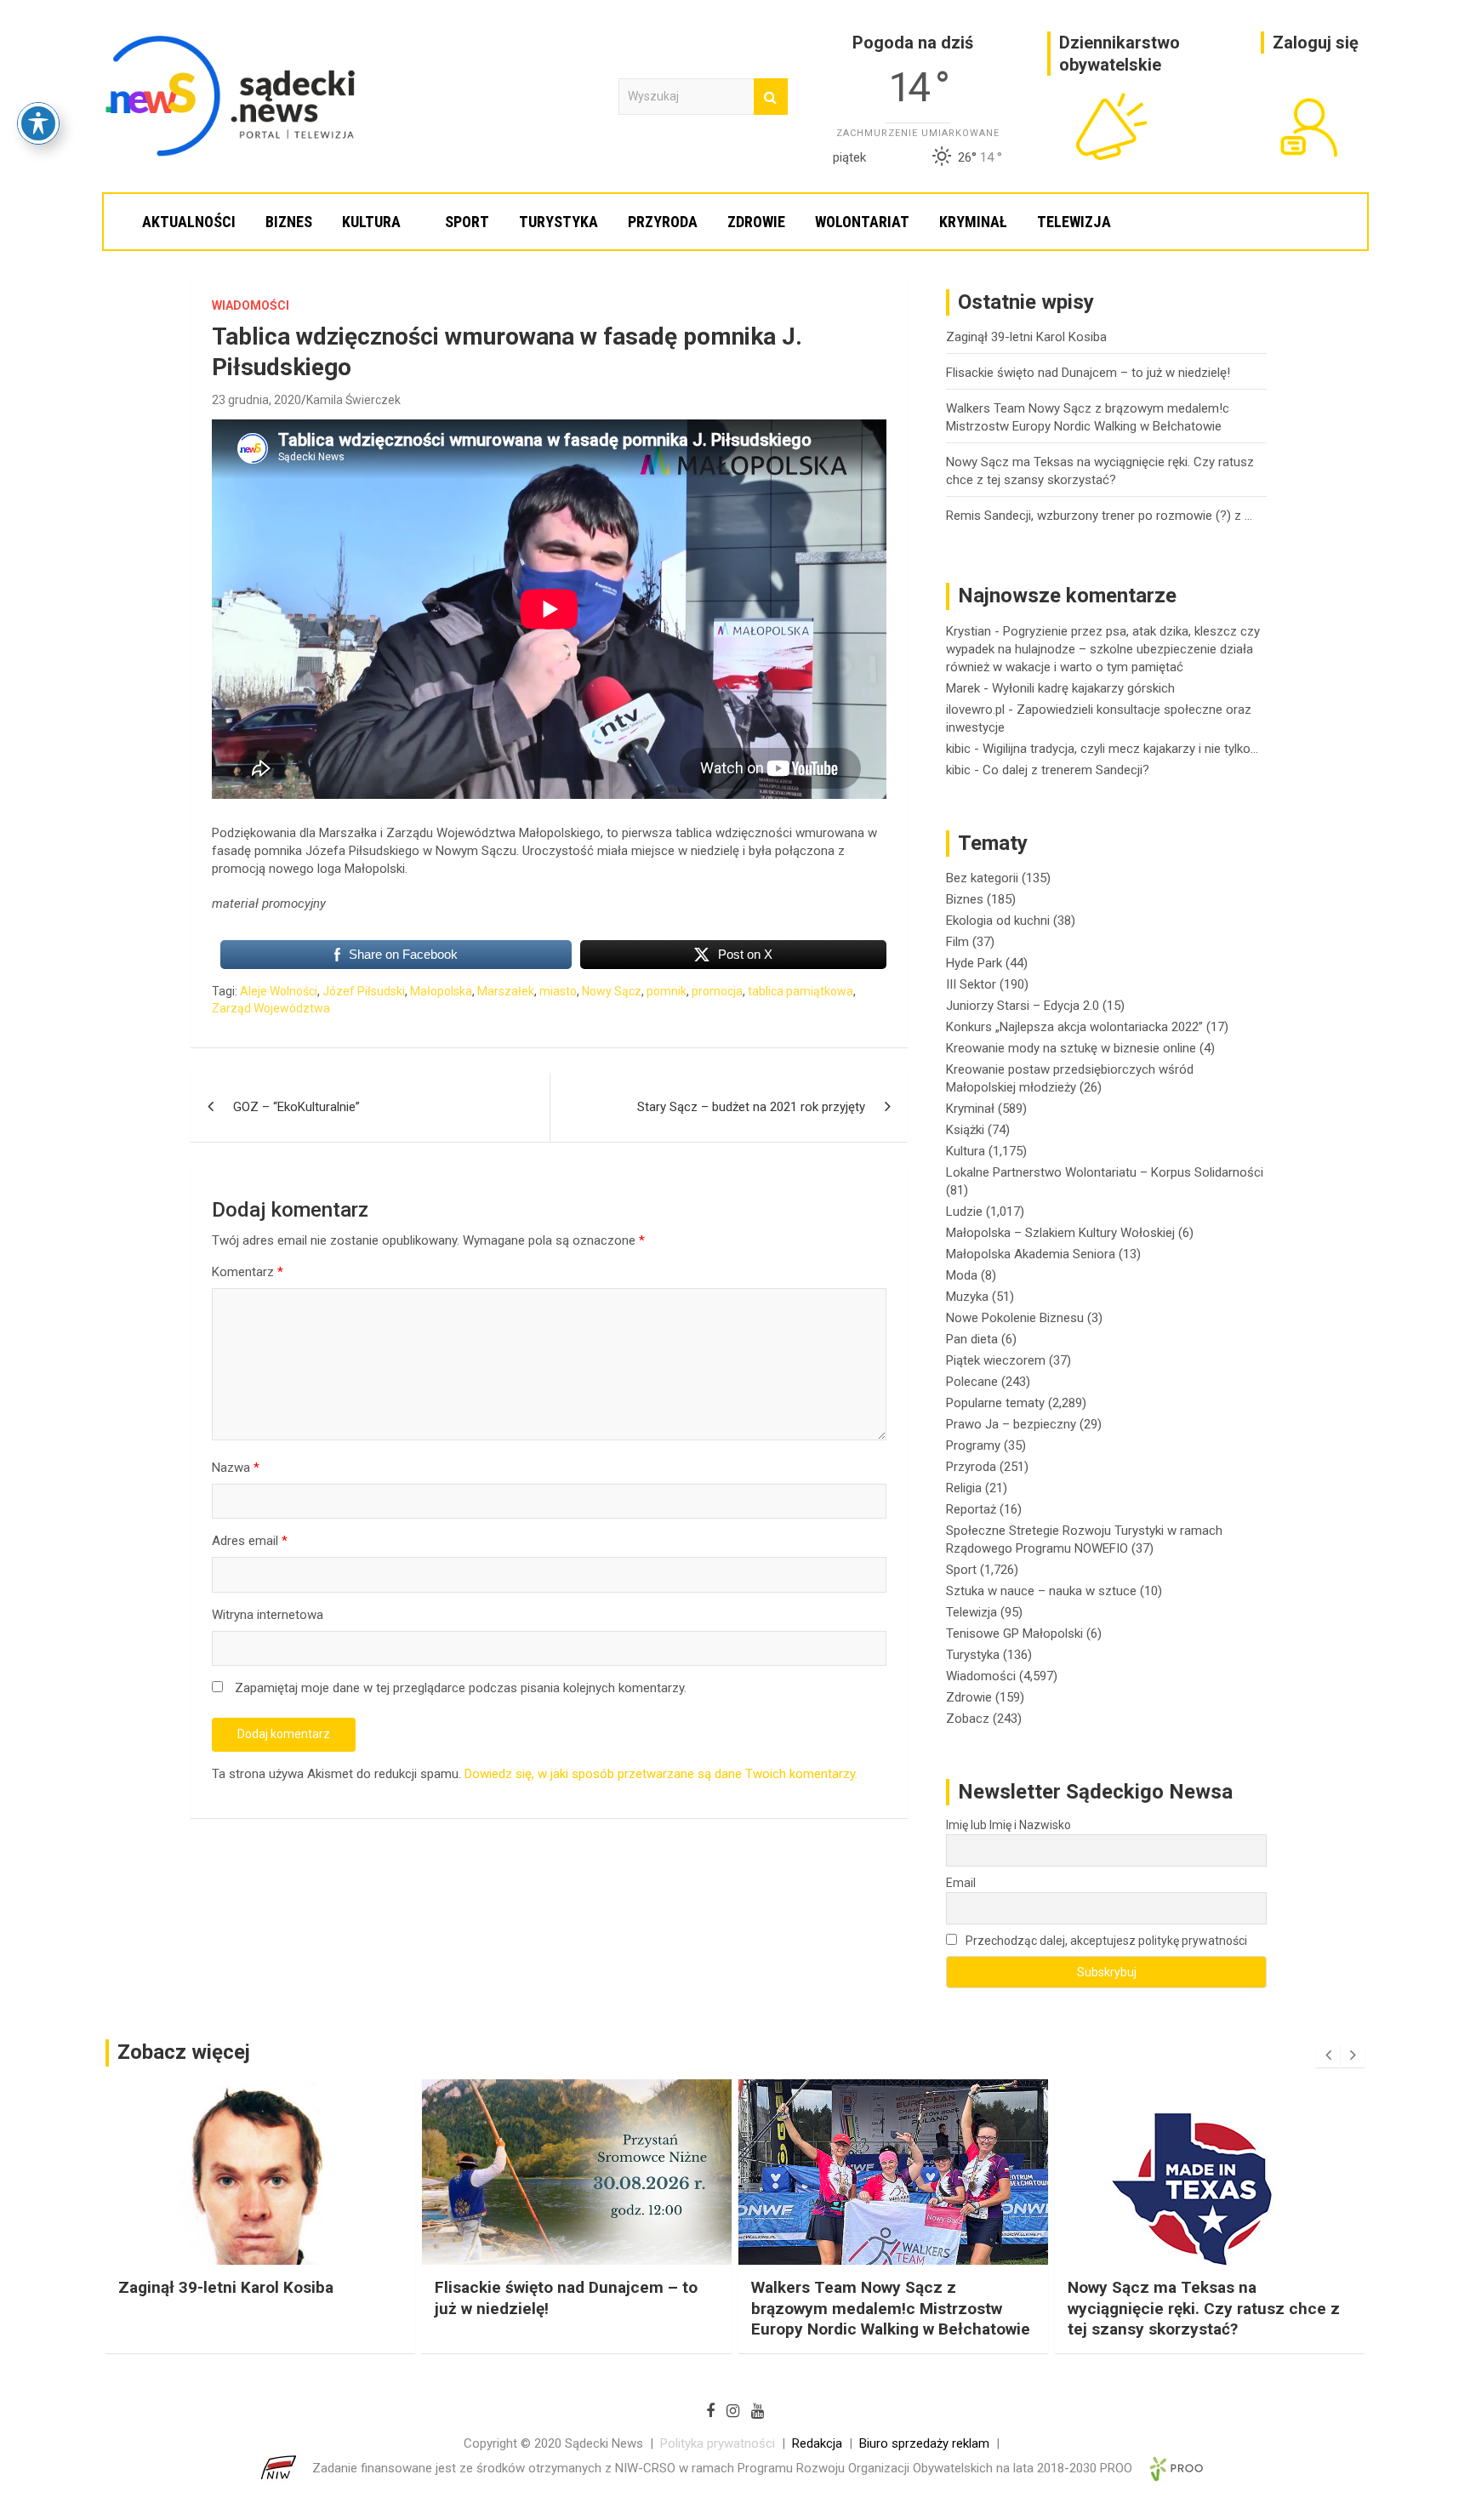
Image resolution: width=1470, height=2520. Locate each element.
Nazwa (236, 1468)
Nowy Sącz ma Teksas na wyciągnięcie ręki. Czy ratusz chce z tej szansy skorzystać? (887, 2308)
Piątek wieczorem (996, 1360)
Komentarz (248, 1272)
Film (957, 942)
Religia (964, 1488)
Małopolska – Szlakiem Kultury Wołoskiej (1060, 1233)
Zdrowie (756, 222)
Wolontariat (862, 222)
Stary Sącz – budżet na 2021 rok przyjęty (751, 1107)
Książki (965, 1130)
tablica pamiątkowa (801, 991)
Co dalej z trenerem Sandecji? (1066, 770)
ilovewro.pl (975, 710)
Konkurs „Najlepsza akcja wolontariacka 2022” (1074, 1027)
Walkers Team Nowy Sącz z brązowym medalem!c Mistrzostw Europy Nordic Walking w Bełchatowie (574, 2308)
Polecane (972, 1382)
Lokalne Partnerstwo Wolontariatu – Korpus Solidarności (1105, 1172)
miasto (558, 991)
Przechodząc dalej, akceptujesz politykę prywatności (1105, 1941)
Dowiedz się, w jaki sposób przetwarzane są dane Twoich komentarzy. (661, 1774)
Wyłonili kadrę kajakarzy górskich (1083, 688)
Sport (467, 222)
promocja (717, 991)
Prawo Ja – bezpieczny (1011, 1424)
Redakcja (817, 2443)
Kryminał (973, 222)
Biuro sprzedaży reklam (924, 2443)
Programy (973, 1445)
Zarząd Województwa (271, 1008)
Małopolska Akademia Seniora (1031, 1254)
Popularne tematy (995, 1403)
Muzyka (967, 1297)
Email (961, 1883)
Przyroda (663, 222)
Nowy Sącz (612, 991)
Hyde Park (974, 963)
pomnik (667, 991)
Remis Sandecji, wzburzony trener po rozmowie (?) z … (1099, 516)
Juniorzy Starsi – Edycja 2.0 (1023, 1006)
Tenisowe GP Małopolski (1014, 1633)
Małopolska (441, 991)
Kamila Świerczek (353, 400)
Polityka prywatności (718, 2443)
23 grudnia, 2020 (256, 400)
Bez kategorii (982, 878)
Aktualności (189, 222)
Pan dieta (972, 1339)
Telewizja (1074, 222)
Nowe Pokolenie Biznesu (1015, 1318)
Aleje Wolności (279, 991)
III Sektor (971, 984)
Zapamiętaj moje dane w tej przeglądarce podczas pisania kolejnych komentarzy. (461, 1688)
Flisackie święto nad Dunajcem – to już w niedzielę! (1088, 373)
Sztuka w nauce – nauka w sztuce (1041, 1591)
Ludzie (964, 1212)
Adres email (250, 1541)
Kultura (371, 222)
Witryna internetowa (268, 1615)
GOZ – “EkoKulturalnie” (296, 1107)
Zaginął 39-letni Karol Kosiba (1026, 337)
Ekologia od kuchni (998, 921)
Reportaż (971, 1509)
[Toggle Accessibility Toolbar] (38, 123)
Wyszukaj (771, 97)
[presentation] (1328, 2055)
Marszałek (506, 991)
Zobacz (968, 1719)
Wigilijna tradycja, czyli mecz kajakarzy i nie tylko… (1120, 749)
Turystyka (558, 222)
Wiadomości (251, 305)
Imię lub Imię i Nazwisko (1008, 1825)
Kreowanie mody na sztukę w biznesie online (1071, 1048)
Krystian (969, 631)
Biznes (289, 222)
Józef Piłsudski (364, 991)
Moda (962, 1275)
